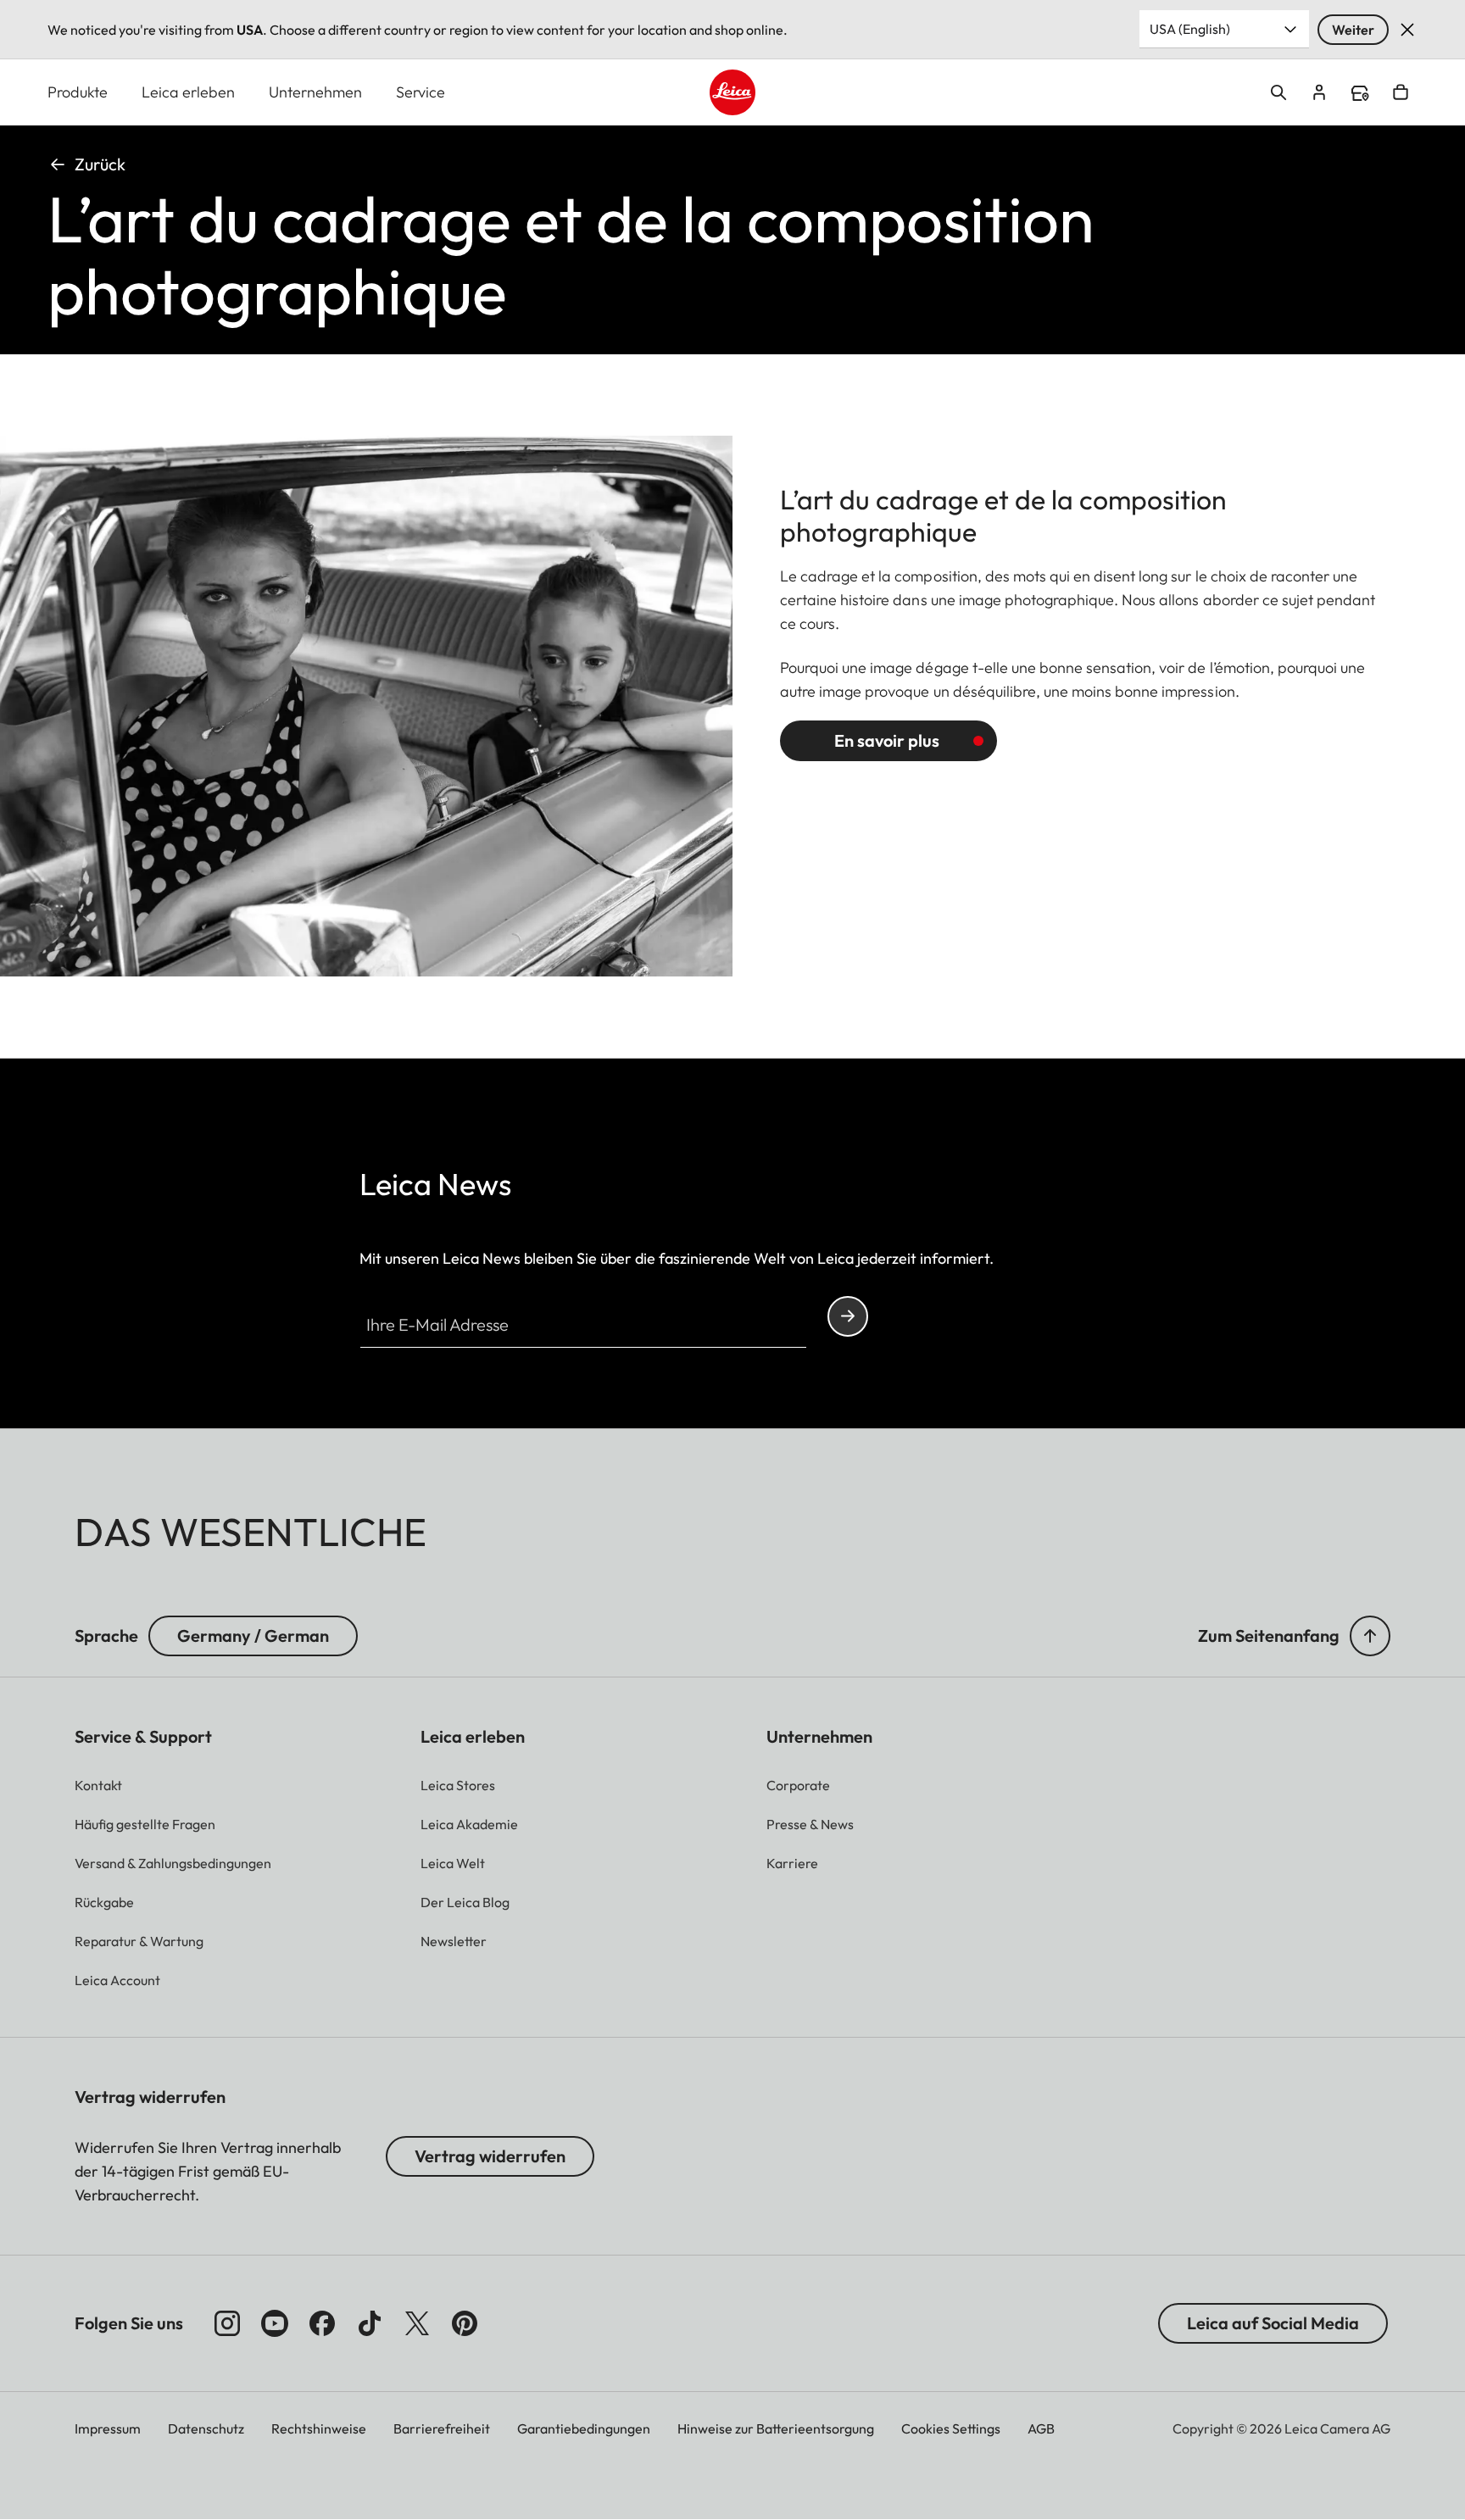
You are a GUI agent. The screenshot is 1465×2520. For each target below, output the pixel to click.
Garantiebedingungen (584, 2428)
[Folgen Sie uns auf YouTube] (275, 2323)
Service (421, 92)
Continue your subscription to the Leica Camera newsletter (848, 1316)
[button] (1370, 1636)
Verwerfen (1407, 30)
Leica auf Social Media (1273, 2323)
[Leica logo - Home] (732, 92)
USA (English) (1190, 29)
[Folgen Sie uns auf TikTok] (370, 2323)
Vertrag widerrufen (490, 2156)
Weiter (1353, 30)
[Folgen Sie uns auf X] (417, 2323)
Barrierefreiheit (442, 2428)
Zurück (100, 164)
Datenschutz (206, 2428)
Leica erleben (188, 92)
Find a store (1360, 93)
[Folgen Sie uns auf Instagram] (227, 2323)
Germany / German (253, 1635)
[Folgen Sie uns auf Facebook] (322, 2323)
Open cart (1401, 92)
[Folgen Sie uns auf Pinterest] (465, 2323)
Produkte (78, 92)
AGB (1041, 2428)
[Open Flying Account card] (1319, 92)
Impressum (108, 2428)
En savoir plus (887, 740)
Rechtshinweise (319, 2428)
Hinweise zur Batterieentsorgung (776, 2428)
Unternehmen (315, 92)
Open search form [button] (1278, 92)
